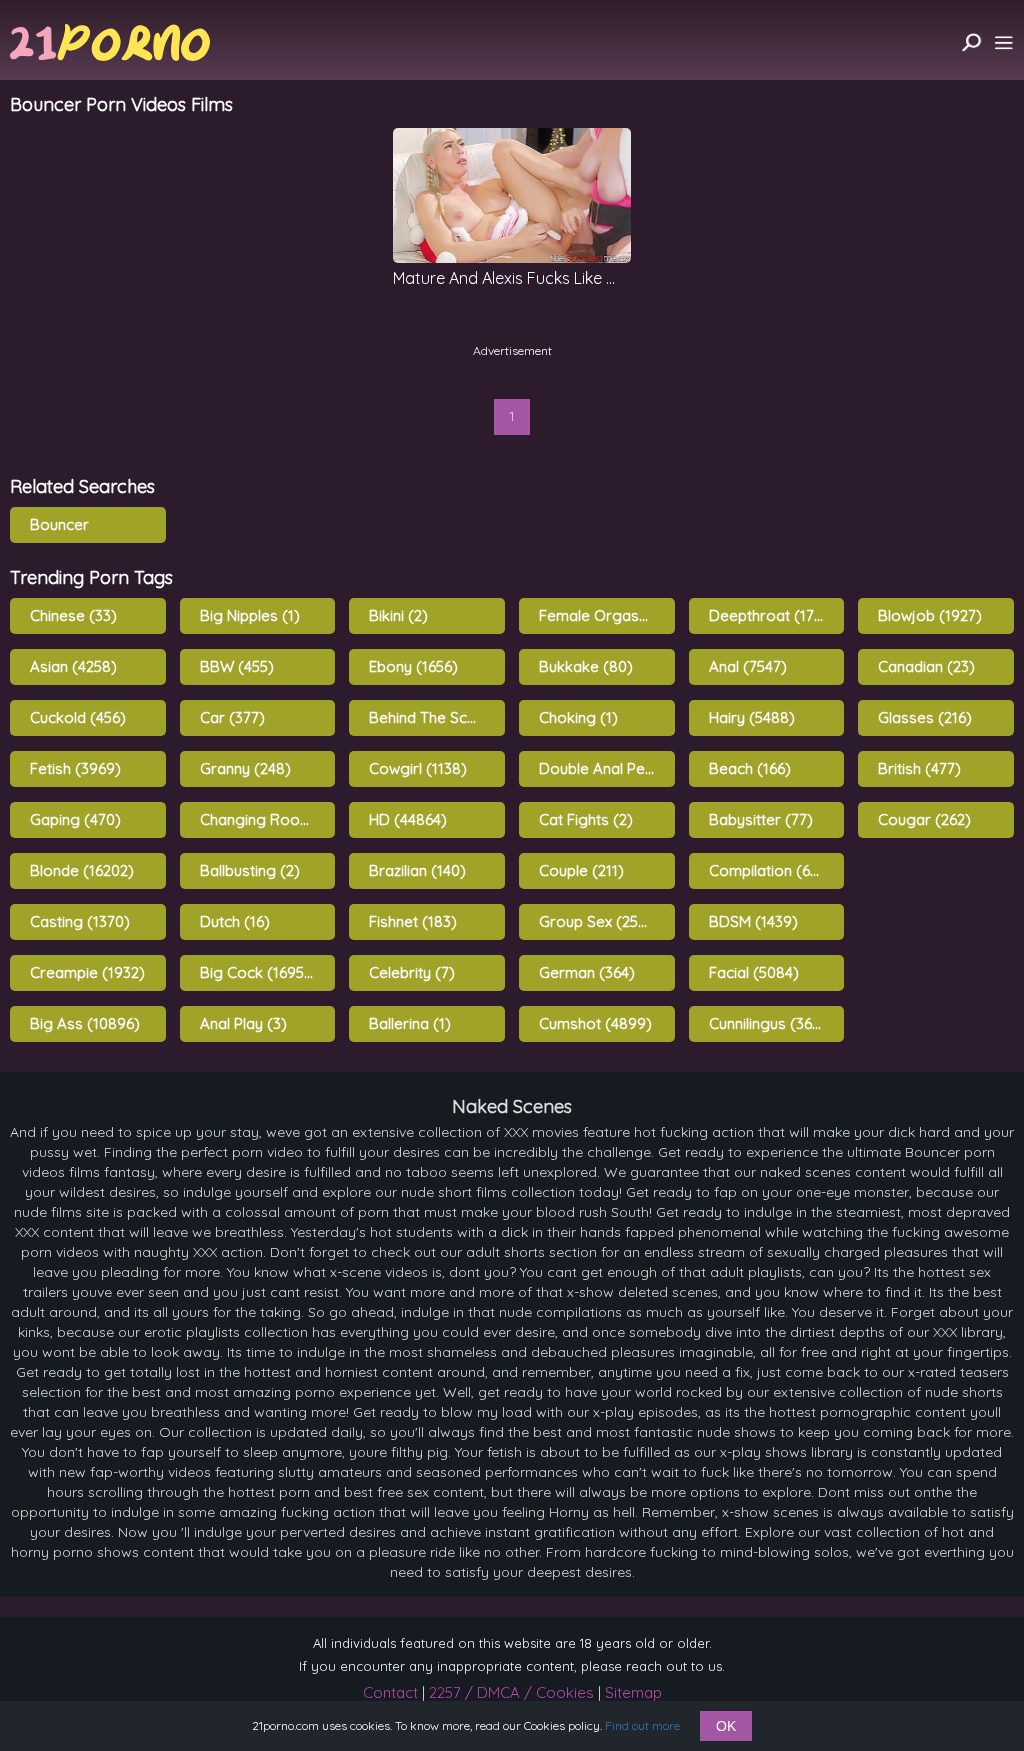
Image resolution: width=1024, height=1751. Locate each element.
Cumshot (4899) (595, 1023)
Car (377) (232, 717)
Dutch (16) (235, 921)
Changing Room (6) (268, 819)
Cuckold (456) (78, 717)
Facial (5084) (754, 972)
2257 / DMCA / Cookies (511, 1692)
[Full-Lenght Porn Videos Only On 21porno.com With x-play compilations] (110, 42)
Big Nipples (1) (250, 615)
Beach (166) (750, 768)
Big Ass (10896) (85, 1023)
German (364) (587, 972)
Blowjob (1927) (930, 615)
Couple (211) (581, 870)
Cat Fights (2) (586, 819)
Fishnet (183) (413, 921)
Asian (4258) (73, 666)
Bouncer (59, 524)
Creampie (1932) (87, 972)
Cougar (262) (924, 819)
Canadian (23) (926, 666)
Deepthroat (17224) (776, 615)
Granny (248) (245, 768)
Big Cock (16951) (258, 972)
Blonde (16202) (82, 870)
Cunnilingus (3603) (772, 1023)
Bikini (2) (398, 615)
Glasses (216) (925, 717)
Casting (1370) (80, 921)
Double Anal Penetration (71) (607, 768)
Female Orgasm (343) (607, 615)
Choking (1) (578, 717)
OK (726, 1726)
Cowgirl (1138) (418, 768)
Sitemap (633, 1692)
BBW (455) (237, 666)
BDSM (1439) (753, 921)
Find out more (642, 1725)
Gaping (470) (75, 819)
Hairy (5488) (752, 717)
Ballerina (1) (410, 1023)
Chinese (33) (73, 615)
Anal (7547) (748, 666)
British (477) (919, 768)
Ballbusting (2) (250, 870)
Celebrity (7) (412, 972)
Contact (390, 1692)
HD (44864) (408, 819)
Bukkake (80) (586, 666)
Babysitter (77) (761, 819)
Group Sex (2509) (600, 921)
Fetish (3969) (75, 768)
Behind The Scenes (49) (437, 717)
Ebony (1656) (413, 666)
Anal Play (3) (243, 1023)
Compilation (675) (770, 870)
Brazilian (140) (417, 870)
